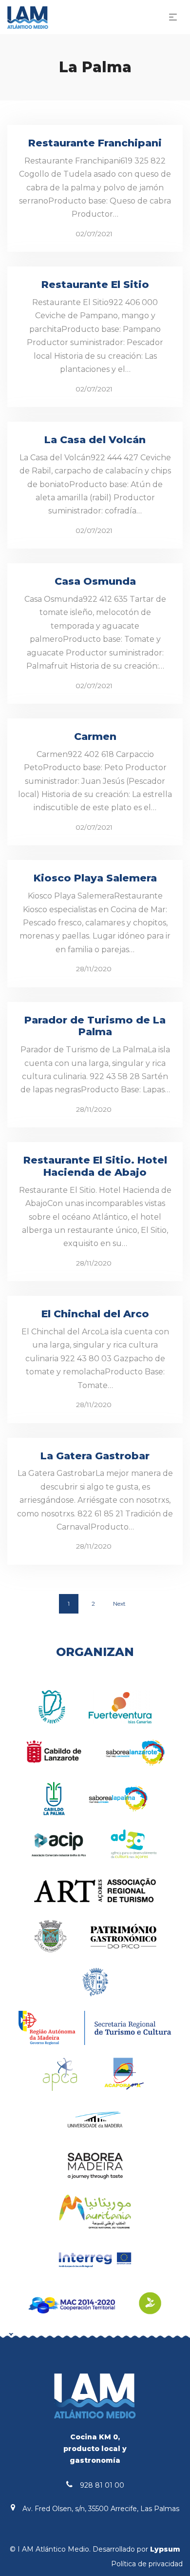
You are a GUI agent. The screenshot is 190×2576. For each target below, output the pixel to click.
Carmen (95, 736)
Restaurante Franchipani (95, 143)
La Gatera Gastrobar (95, 1456)
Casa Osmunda (95, 581)
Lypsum (165, 2549)
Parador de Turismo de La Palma (95, 1026)
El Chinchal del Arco (95, 1314)
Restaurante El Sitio (95, 284)
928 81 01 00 (102, 2485)
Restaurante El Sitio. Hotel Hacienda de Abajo (95, 1166)
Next (119, 1604)
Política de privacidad (147, 2564)
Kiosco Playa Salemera (95, 878)
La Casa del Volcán (95, 440)
